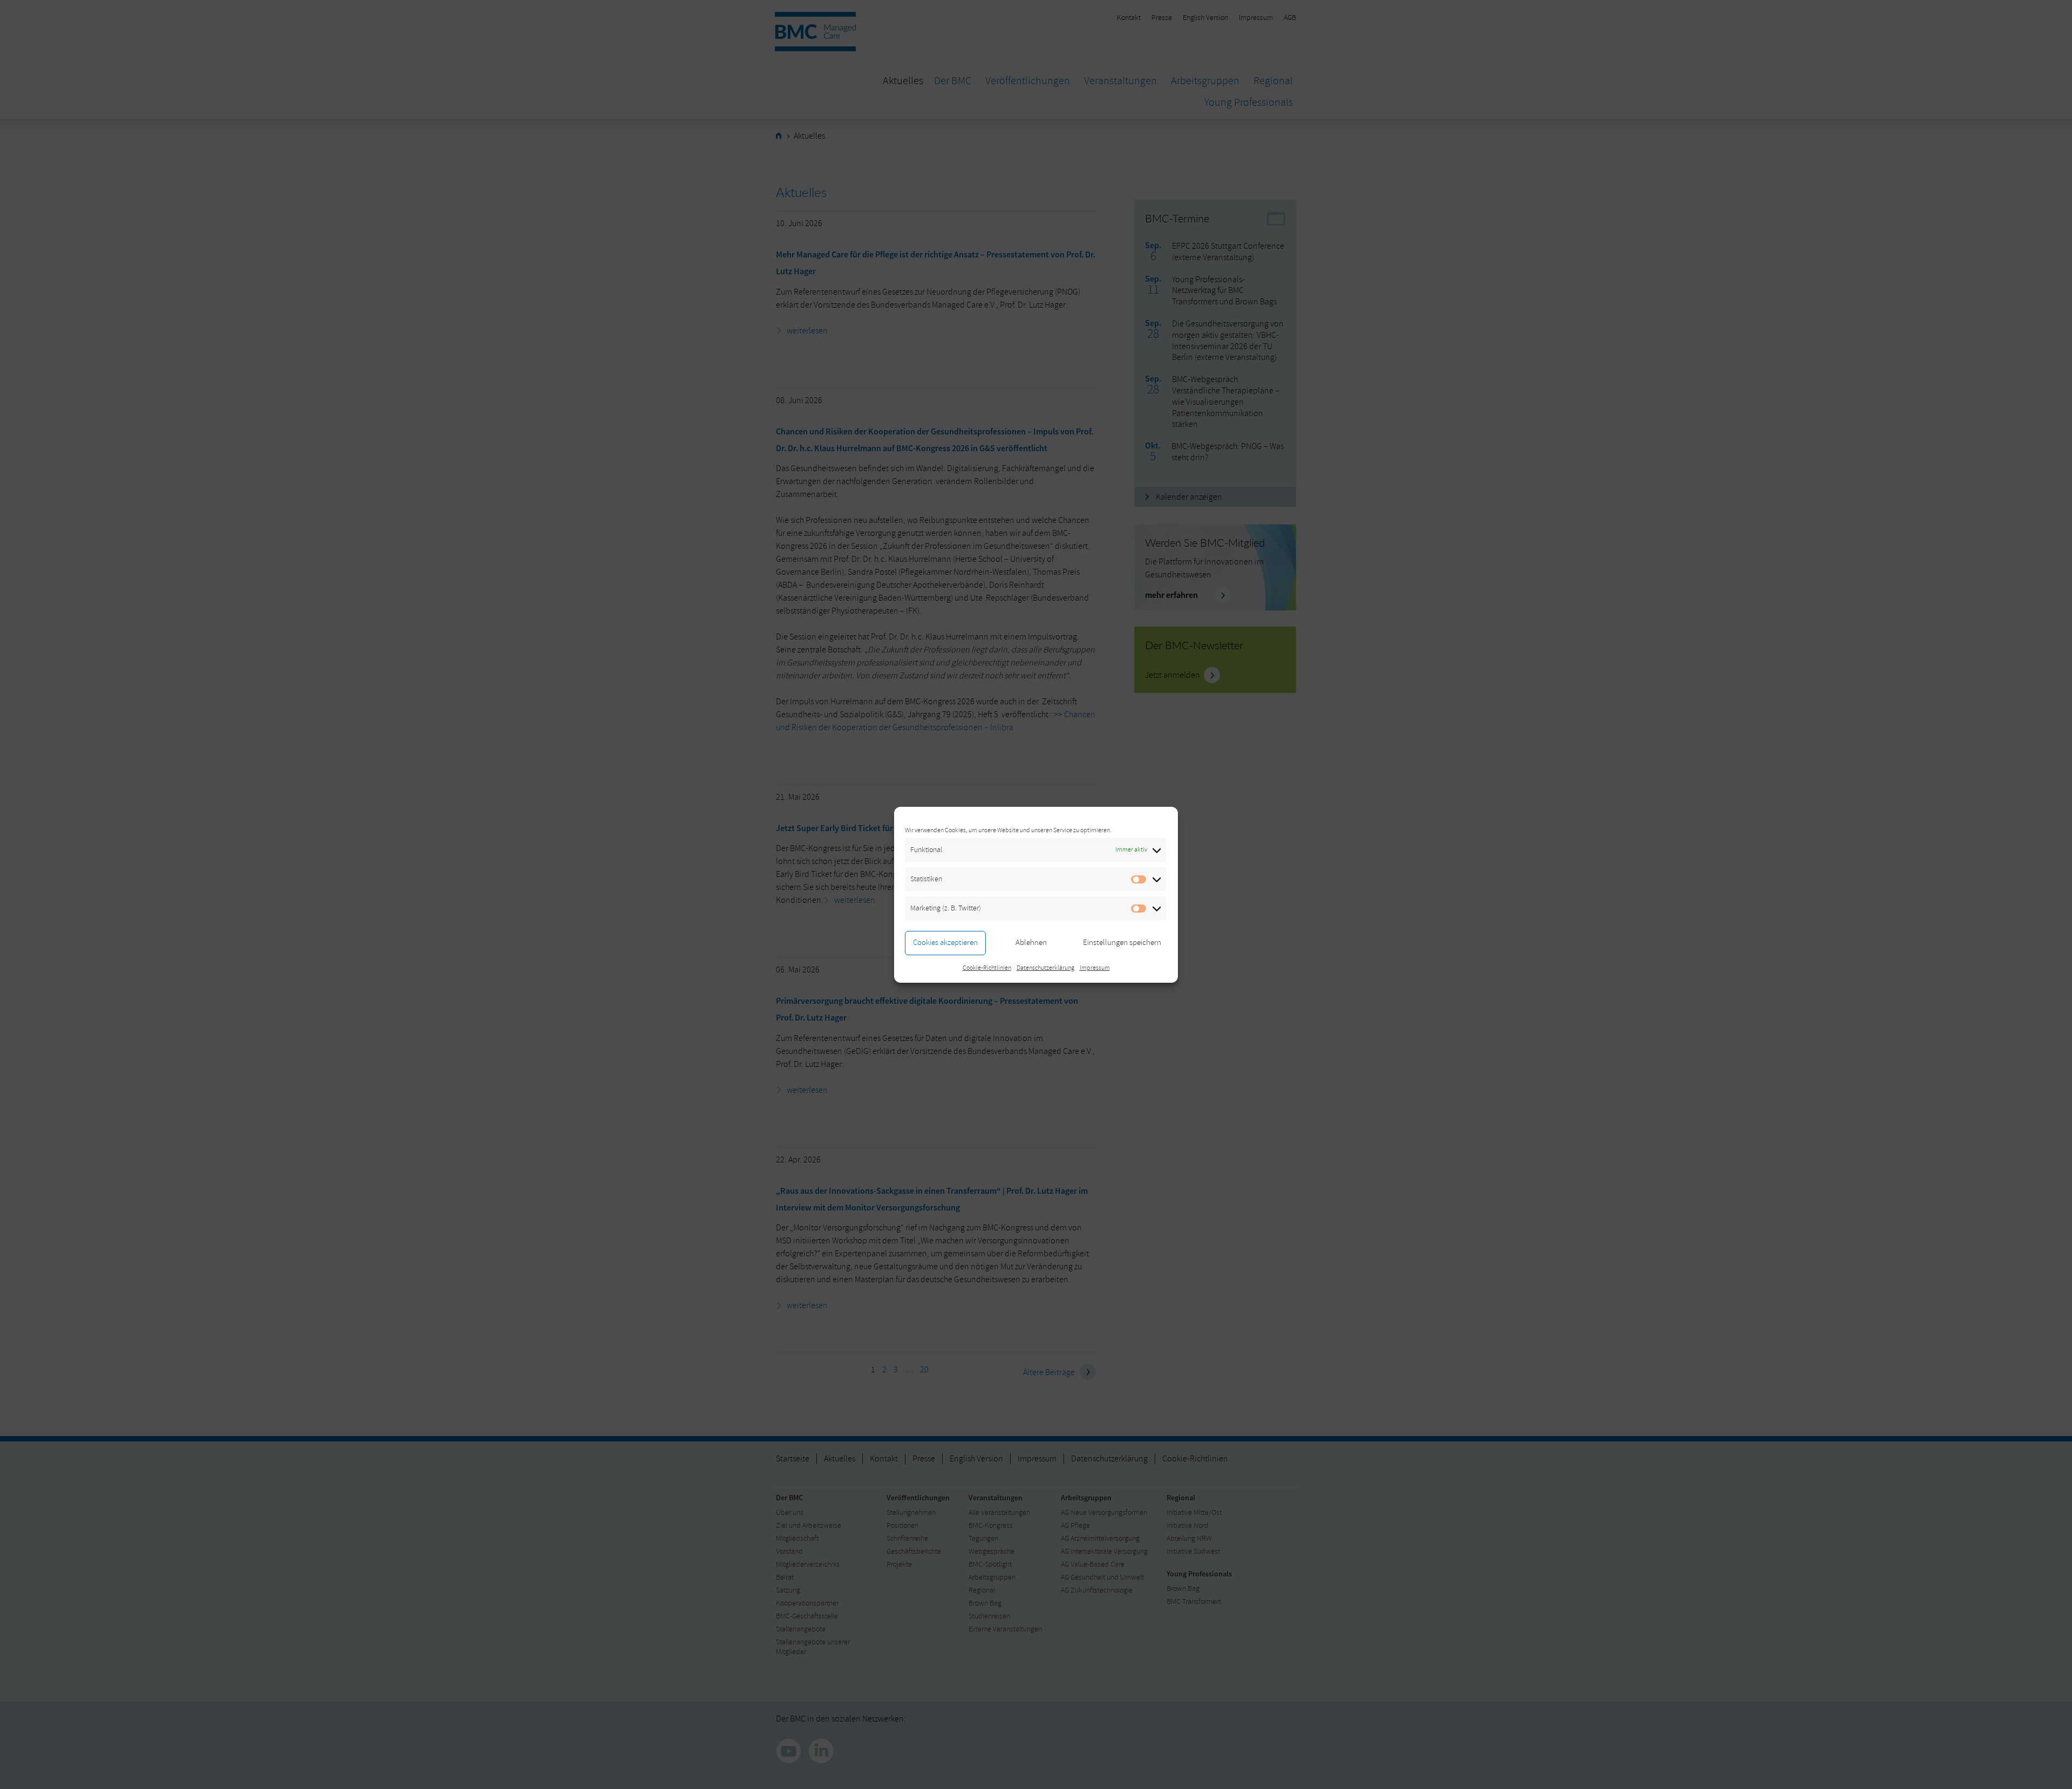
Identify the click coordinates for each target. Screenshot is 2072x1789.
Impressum (1095, 968)
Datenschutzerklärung (1045, 968)
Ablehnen (1031, 943)
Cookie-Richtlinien (987, 968)
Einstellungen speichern (1122, 943)
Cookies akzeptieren (945, 943)
